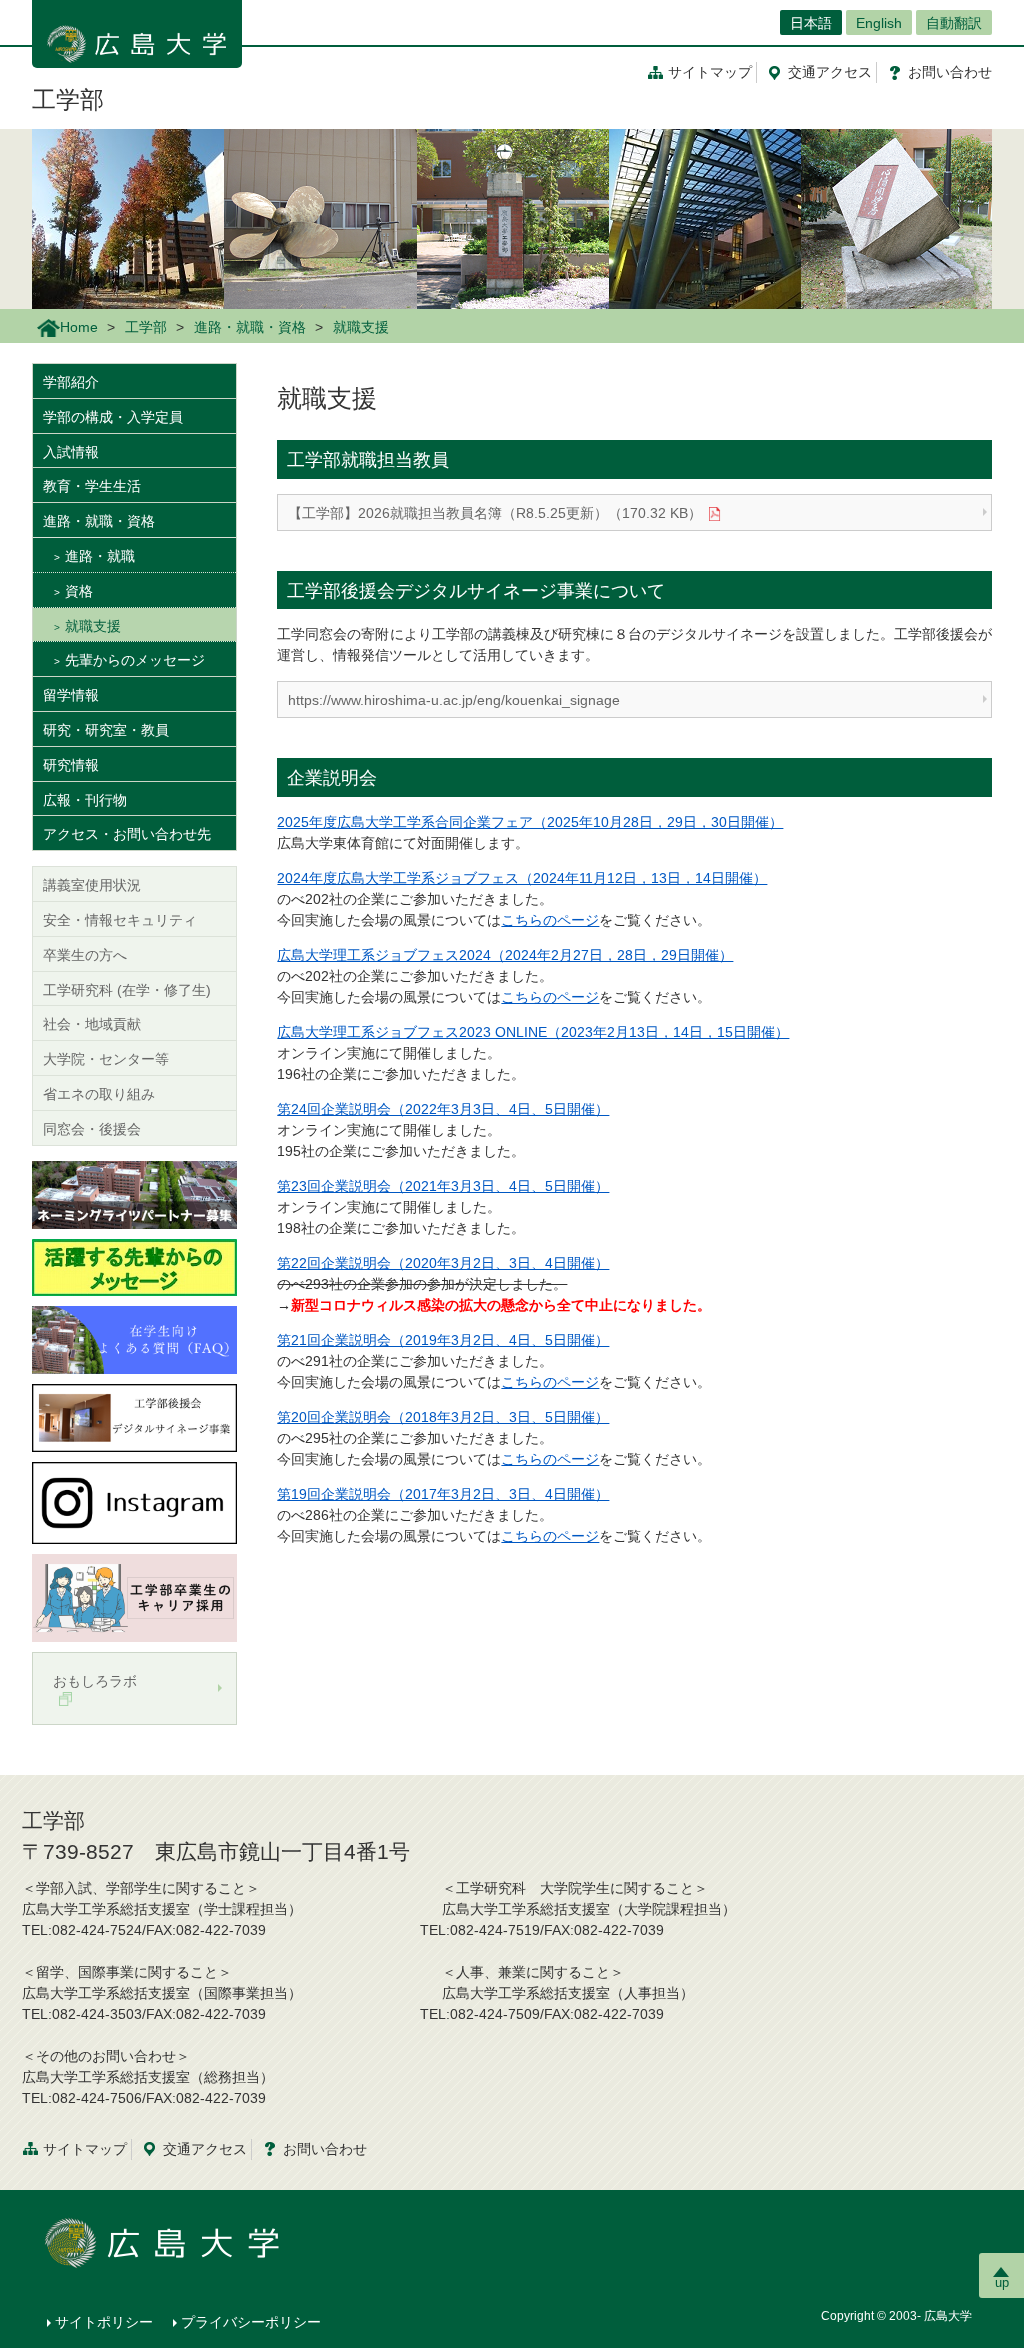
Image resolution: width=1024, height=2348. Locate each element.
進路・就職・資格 (250, 327)
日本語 (811, 23)
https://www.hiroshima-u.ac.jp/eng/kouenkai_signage (454, 700)
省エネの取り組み (99, 1094)
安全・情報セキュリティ (120, 920)
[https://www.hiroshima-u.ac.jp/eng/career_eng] (134, 1597)
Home (79, 327)
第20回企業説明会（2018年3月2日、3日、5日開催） (443, 1417)
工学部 (68, 99)
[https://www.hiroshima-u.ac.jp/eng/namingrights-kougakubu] (134, 1193)
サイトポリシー (104, 2322)
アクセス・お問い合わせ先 (127, 834)
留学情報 (71, 695)
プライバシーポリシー (251, 2322)
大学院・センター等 (106, 1059)
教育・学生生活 (92, 486)
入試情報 (71, 452)
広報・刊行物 (85, 800)
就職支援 (93, 626)
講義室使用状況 (92, 885)
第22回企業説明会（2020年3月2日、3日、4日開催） (443, 1263)
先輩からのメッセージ (135, 660)
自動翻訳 (954, 23)
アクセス (830, 72)
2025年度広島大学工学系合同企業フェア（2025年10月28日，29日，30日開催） (530, 822)
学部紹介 (71, 382)
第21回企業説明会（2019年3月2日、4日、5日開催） (443, 1340)
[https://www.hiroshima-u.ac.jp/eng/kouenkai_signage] (134, 1417)
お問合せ (950, 72)
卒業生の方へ (85, 955)
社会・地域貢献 (92, 1024)
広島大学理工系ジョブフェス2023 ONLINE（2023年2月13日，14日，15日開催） (533, 1032)
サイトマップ (710, 72)
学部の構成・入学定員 (113, 417)
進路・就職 (100, 556)
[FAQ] (134, 1338)
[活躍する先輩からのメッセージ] (134, 1266)
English (879, 23)
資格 (79, 591)
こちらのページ (550, 920)
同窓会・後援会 (92, 1129)
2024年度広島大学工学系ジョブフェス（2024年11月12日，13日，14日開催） (522, 878)
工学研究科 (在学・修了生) (127, 990)
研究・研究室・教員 (106, 730)
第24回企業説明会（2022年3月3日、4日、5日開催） (443, 1109)
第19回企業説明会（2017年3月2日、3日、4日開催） (443, 1494)
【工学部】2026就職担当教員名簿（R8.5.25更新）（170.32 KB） (495, 513)
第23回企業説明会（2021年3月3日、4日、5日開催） (443, 1186)
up (1002, 2282)
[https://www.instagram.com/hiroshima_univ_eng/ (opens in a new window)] (134, 1502)
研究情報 (71, 765)
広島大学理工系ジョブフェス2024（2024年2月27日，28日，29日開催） (505, 955)
